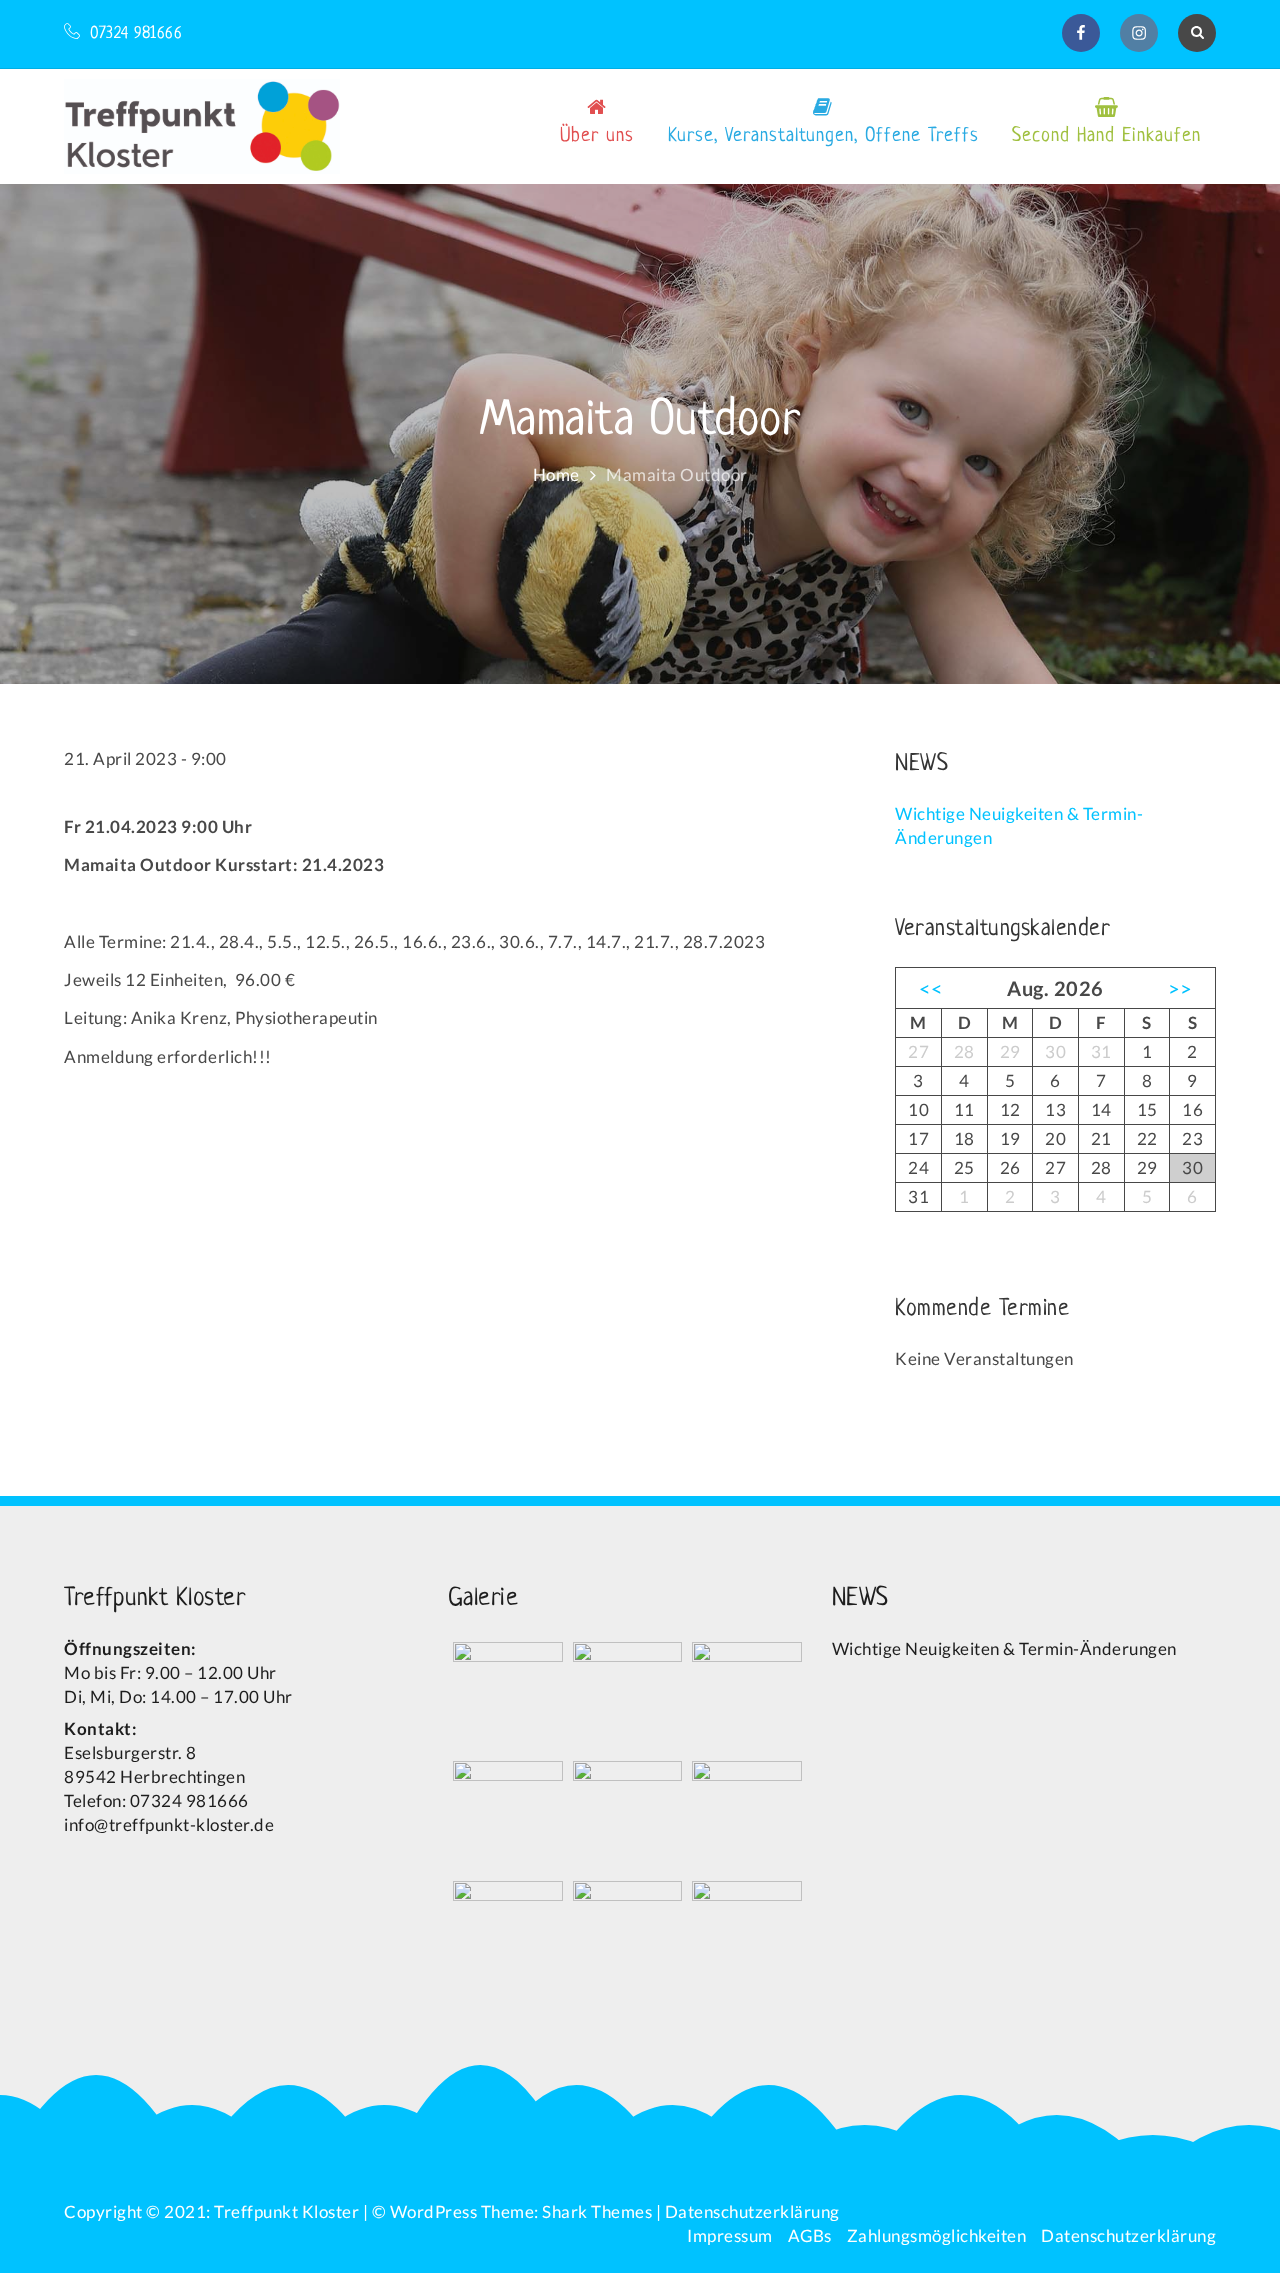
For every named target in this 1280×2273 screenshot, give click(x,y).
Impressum (730, 2235)
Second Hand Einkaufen (1106, 136)
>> (1180, 988)
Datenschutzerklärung (752, 2211)
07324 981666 (136, 34)
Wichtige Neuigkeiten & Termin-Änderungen (1004, 1648)
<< (931, 988)
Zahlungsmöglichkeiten (937, 2235)
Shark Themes (599, 2211)
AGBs (810, 2235)
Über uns (597, 136)
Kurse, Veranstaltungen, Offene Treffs (823, 136)
